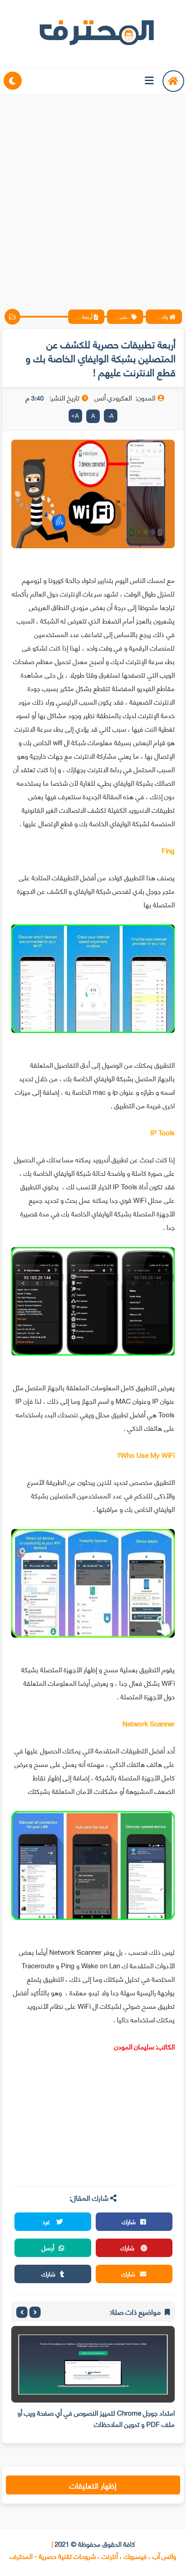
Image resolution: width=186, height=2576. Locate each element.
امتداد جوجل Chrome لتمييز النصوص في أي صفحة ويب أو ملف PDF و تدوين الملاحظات (96, 2418)
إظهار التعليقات (93, 2485)
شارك (129, 2221)
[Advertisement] (93, 194)
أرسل (48, 2247)
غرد (47, 2221)
